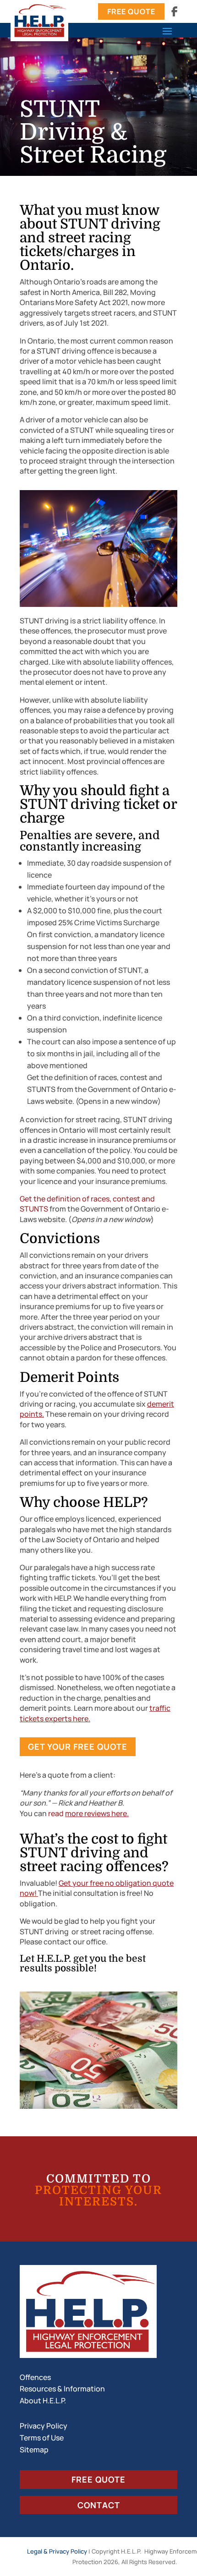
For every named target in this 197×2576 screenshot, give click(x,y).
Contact (99, 2505)
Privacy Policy (44, 2426)
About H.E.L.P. (43, 2401)
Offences (35, 2377)
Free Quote (131, 11)
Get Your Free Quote (78, 1746)
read (88, 1813)
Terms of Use (42, 2438)
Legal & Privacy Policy (57, 2551)
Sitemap (34, 2450)
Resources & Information (62, 2389)
